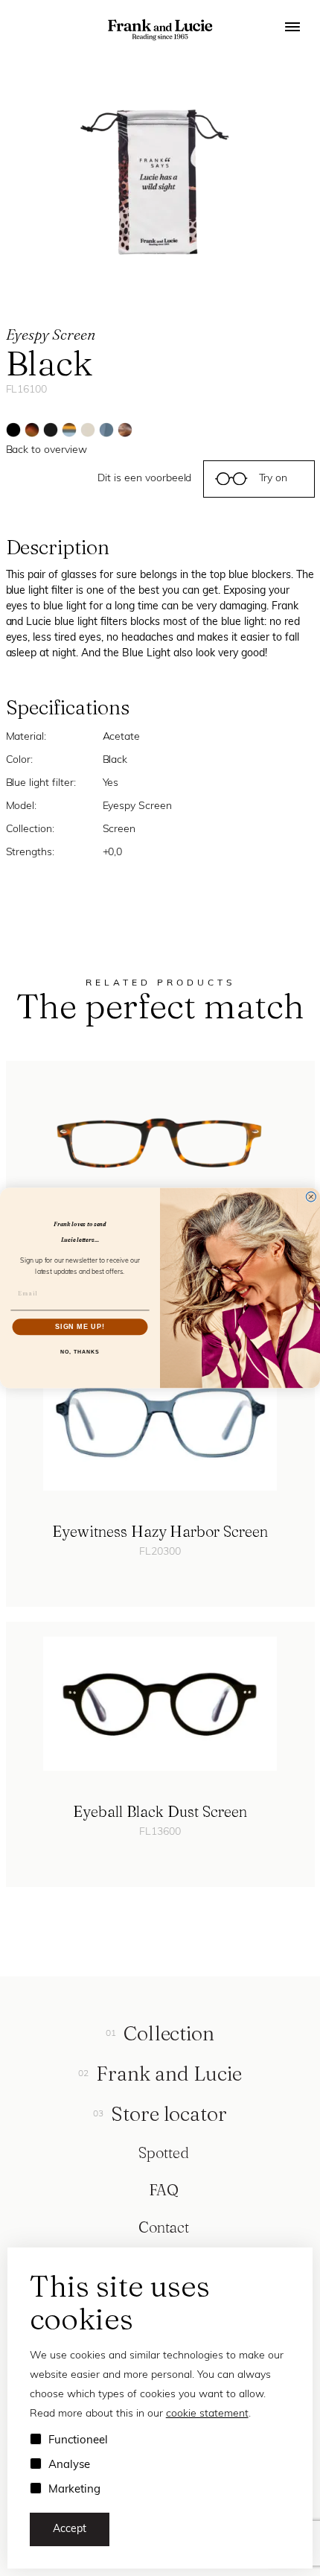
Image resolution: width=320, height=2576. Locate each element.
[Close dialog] (311, 1197)
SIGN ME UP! (80, 1326)
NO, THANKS (80, 1351)
